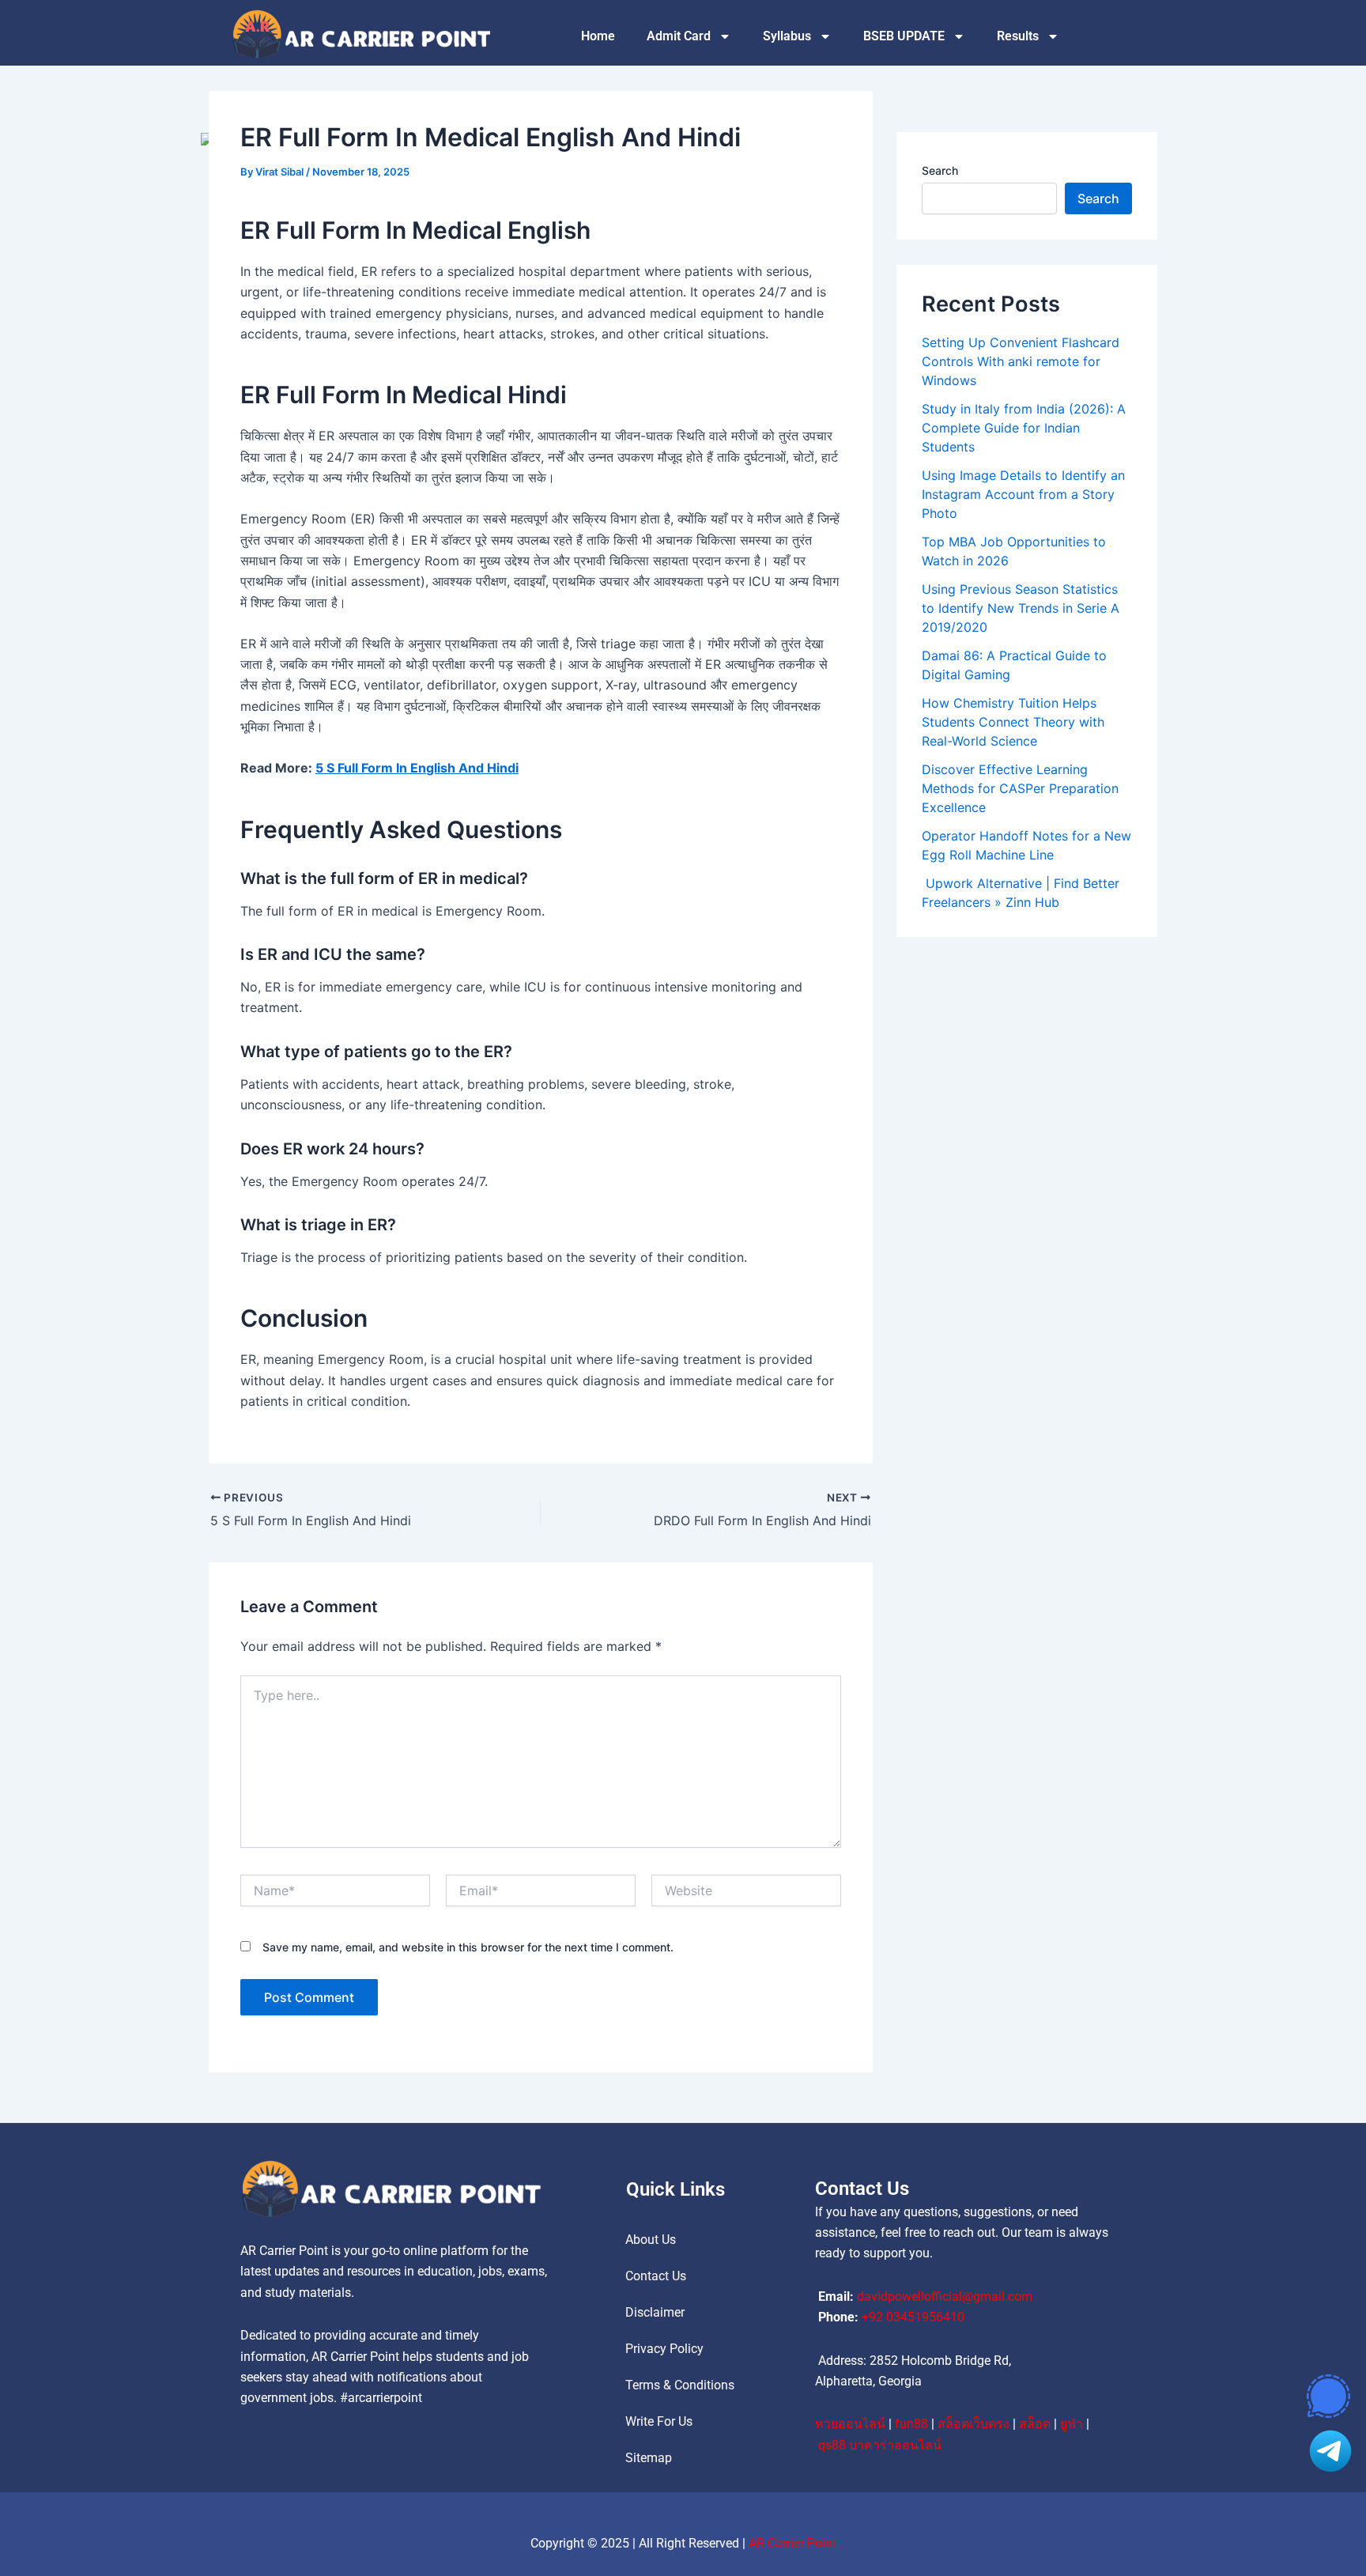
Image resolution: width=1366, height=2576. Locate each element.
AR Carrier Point (792, 2543)
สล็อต (1035, 2424)
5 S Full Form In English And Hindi (417, 768)
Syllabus (787, 36)
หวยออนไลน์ (850, 2424)
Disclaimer (655, 2312)
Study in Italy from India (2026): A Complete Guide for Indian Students (1024, 428)
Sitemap (649, 2458)
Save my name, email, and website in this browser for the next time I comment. (468, 1947)
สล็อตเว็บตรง (974, 2424)
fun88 (911, 2424)
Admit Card (679, 36)
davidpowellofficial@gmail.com (945, 2296)
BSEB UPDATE (904, 36)
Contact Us (656, 2276)
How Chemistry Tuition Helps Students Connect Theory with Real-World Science (1013, 722)
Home (598, 36)
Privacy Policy (664, 2349)
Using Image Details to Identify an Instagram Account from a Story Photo (1023, 494)
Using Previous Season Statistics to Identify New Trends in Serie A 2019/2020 (1021, 608)
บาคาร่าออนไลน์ (895, 2445)
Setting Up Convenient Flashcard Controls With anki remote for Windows (1021, 361)
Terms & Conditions (680, 2385)
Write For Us (659, 2421)
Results (1018, 36)
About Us (651, 2240)
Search (940, 170)
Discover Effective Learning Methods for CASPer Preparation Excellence (1020, 788)
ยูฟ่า (1072, 2424)
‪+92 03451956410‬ (913, 2317)
